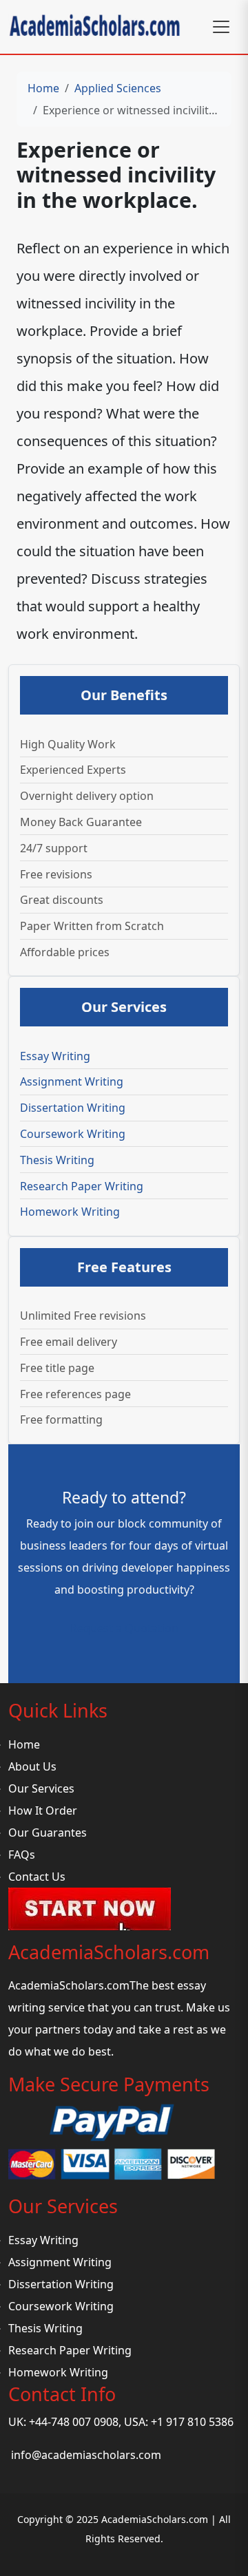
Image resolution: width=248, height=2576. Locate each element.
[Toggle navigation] (221, 27)
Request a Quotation (124, 1628)
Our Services (41, 1788)
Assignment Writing (72, 1081)
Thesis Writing (57, 1160)
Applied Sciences (118, 88)
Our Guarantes (48, 1833)
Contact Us (37, 1877)
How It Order (43, 1810)
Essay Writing (55, 1056)
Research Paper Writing (82, 1186)
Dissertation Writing (73, 1108)
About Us (32, 1766)
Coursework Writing (73, 1134)
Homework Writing (70, 1212)
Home (43, 88)
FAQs (22, 1855)
